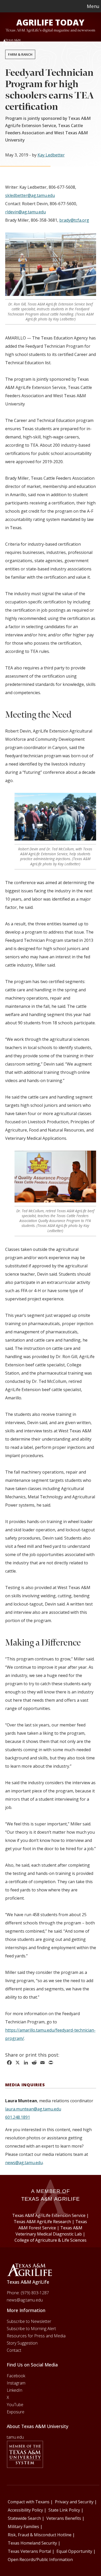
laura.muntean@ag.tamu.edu (33, 2109)
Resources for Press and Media (36, 2336)
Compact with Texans (29, 2502)
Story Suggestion (22, 2343)
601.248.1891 (18, 2117)
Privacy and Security (74, 2502)
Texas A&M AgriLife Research (42, 2222)
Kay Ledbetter (51, 155)
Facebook (16, 2376)
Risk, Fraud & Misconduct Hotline (40, 2535)
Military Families (23, 2527)
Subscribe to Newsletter (29, 2321)
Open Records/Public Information (40, 2560)
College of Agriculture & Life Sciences (51, 2240)
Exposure (16, 2412)
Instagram (16, 2383)
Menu (93, 6)
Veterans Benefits (64, 2518)
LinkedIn (15, 2390)
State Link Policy (64, 2510)
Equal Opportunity (74, 2551)
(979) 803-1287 (35, 2293)
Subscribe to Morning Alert (31, 2329)
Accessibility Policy (25, 2510)
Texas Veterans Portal (29, 2551)
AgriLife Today (50, 22)
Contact (14, 2350)
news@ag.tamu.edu (24, 2163)
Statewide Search (24, 2518)
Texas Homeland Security (32, 2543)
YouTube (15, 2405)
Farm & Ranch (20, 54)
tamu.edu (15, 2437)
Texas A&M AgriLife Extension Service (49, 2215)
